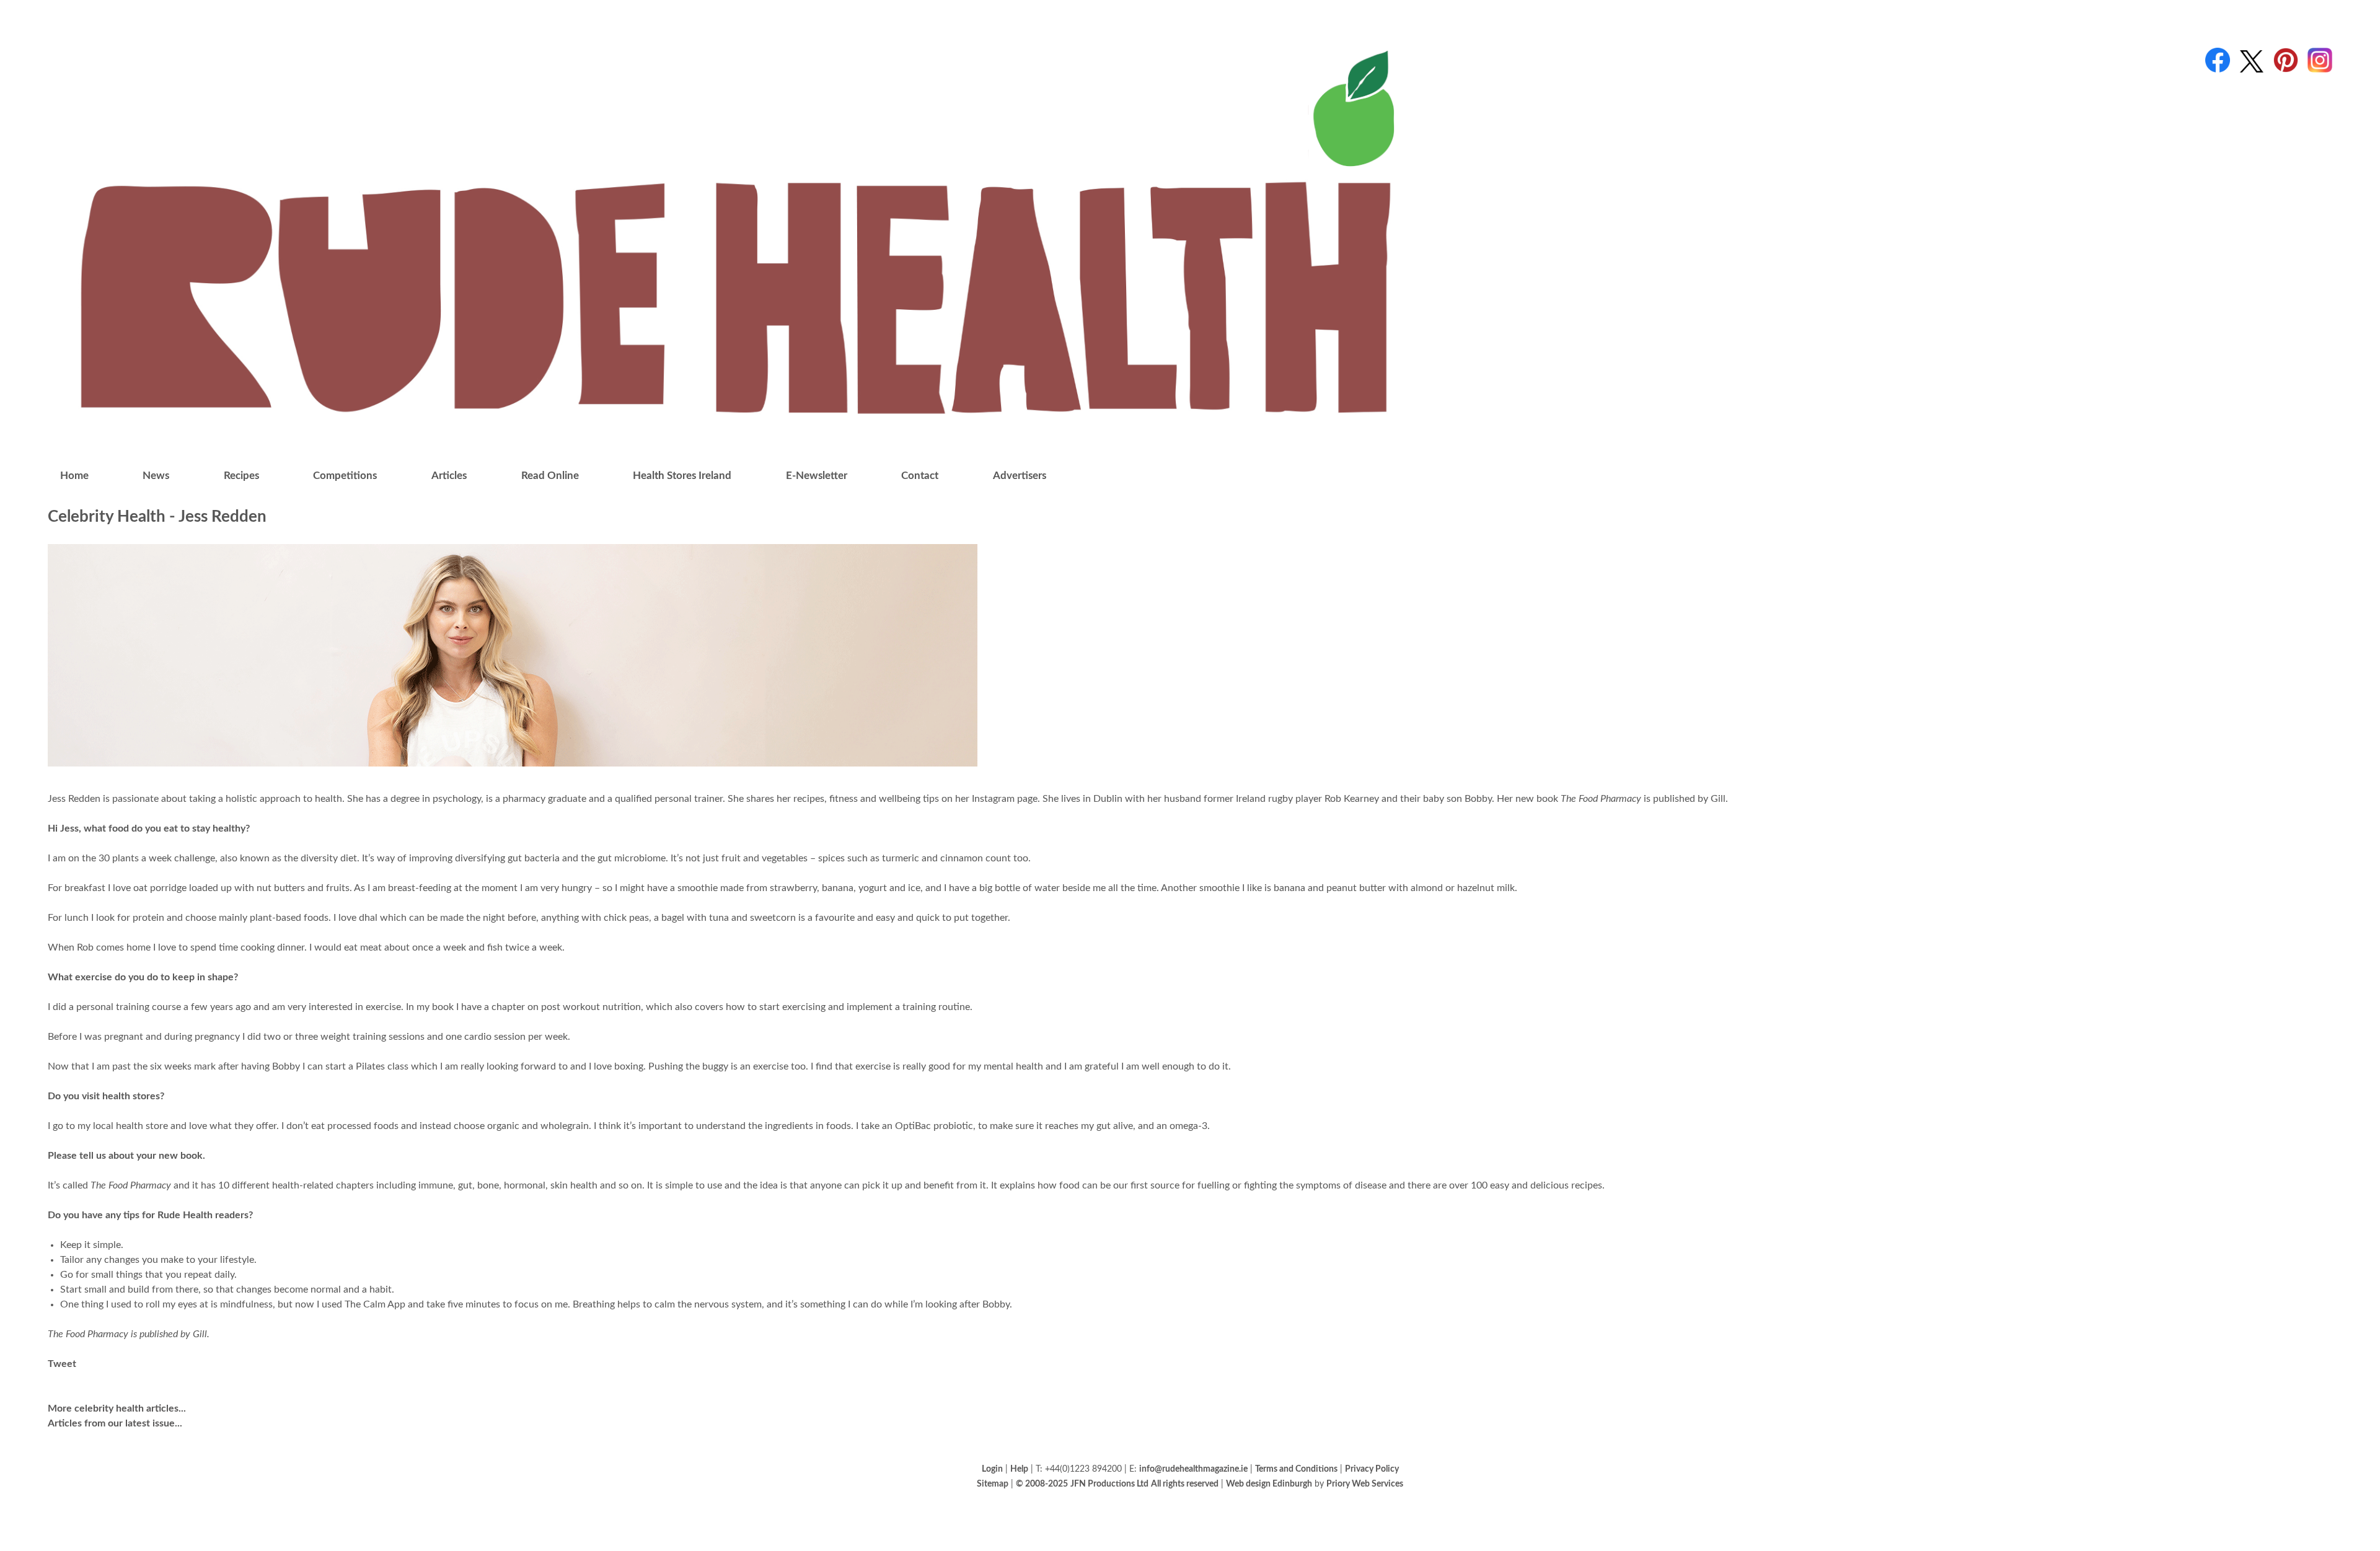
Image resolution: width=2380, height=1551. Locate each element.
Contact (920, 476)
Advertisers (1020, 476)
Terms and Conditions (1296, 1469)
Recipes (241, 476)
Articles (449, 476)
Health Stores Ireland (682, 476)
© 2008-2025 (1042, 1484)
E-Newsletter (817, 476)
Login (992, 1469)
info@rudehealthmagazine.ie (1193, 1469)
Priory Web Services (1365, 1484)
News (156, 476)
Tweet (62, 1364)
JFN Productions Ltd (1109, 1484)
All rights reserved (1185, 1484)
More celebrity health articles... (117, 1408)
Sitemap (993, 1484)
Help (1019, 1469)
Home (74, 476)
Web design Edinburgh (1269, 1484)
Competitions (345, 476)
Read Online (550, 476)
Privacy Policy (1372, 1469)
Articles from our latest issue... (115, 1423)
